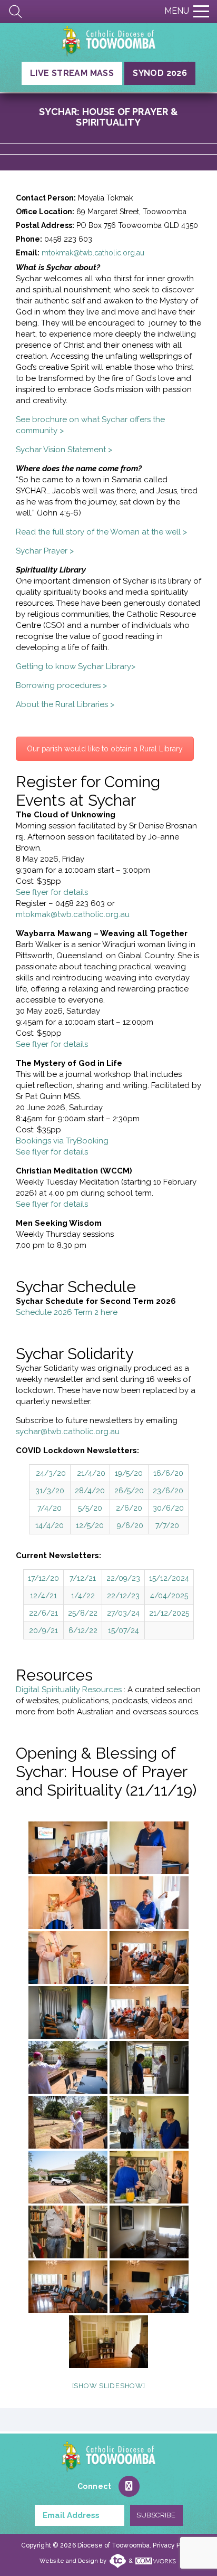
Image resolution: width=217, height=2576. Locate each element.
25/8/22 (83, 1613)
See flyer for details (52, 892)
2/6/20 (129, 1508)
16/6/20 (168, 1473)
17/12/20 (43, 1578)
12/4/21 (43, 1596)
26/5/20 (129, 1491)
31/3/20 (50, 1491)
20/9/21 (43, 1630)
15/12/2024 (169, 1578)
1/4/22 (83, 1596)
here (109, 1312)
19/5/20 (129, 1473)
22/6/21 (43, 1613)
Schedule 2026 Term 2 (58, 1312)
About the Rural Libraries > (65, 704)
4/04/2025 (169, 1596)
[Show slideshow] (109, 2386)
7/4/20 (50, 1508)
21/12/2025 (169, 1613)
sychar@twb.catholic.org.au (68, 1432)
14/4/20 (50, 1525)
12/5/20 (90, 1525)
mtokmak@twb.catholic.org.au (93, 253)
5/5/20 (90, 1508)
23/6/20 (168, 1491)
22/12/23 (123, 1596)
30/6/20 (168, 1508)
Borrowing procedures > (61, 685)
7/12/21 (83, 1578)
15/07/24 (124, 1630)
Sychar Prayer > (45, 551)
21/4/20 (91, 1473)
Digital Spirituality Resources (70, 1690)
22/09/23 (123, 1578)
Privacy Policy (174, 2545)
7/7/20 (167, 1525)
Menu (177, 11)
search (16, 12)
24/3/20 (51, 1473)
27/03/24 (123, 1613)
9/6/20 (130, 1525)
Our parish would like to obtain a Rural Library (105, 749)
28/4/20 (90, 1491)
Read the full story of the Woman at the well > (101, 532)
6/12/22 (83, 1630)
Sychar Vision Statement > (64, 450)
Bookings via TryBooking (62, 1141)
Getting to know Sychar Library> (76, 666)
